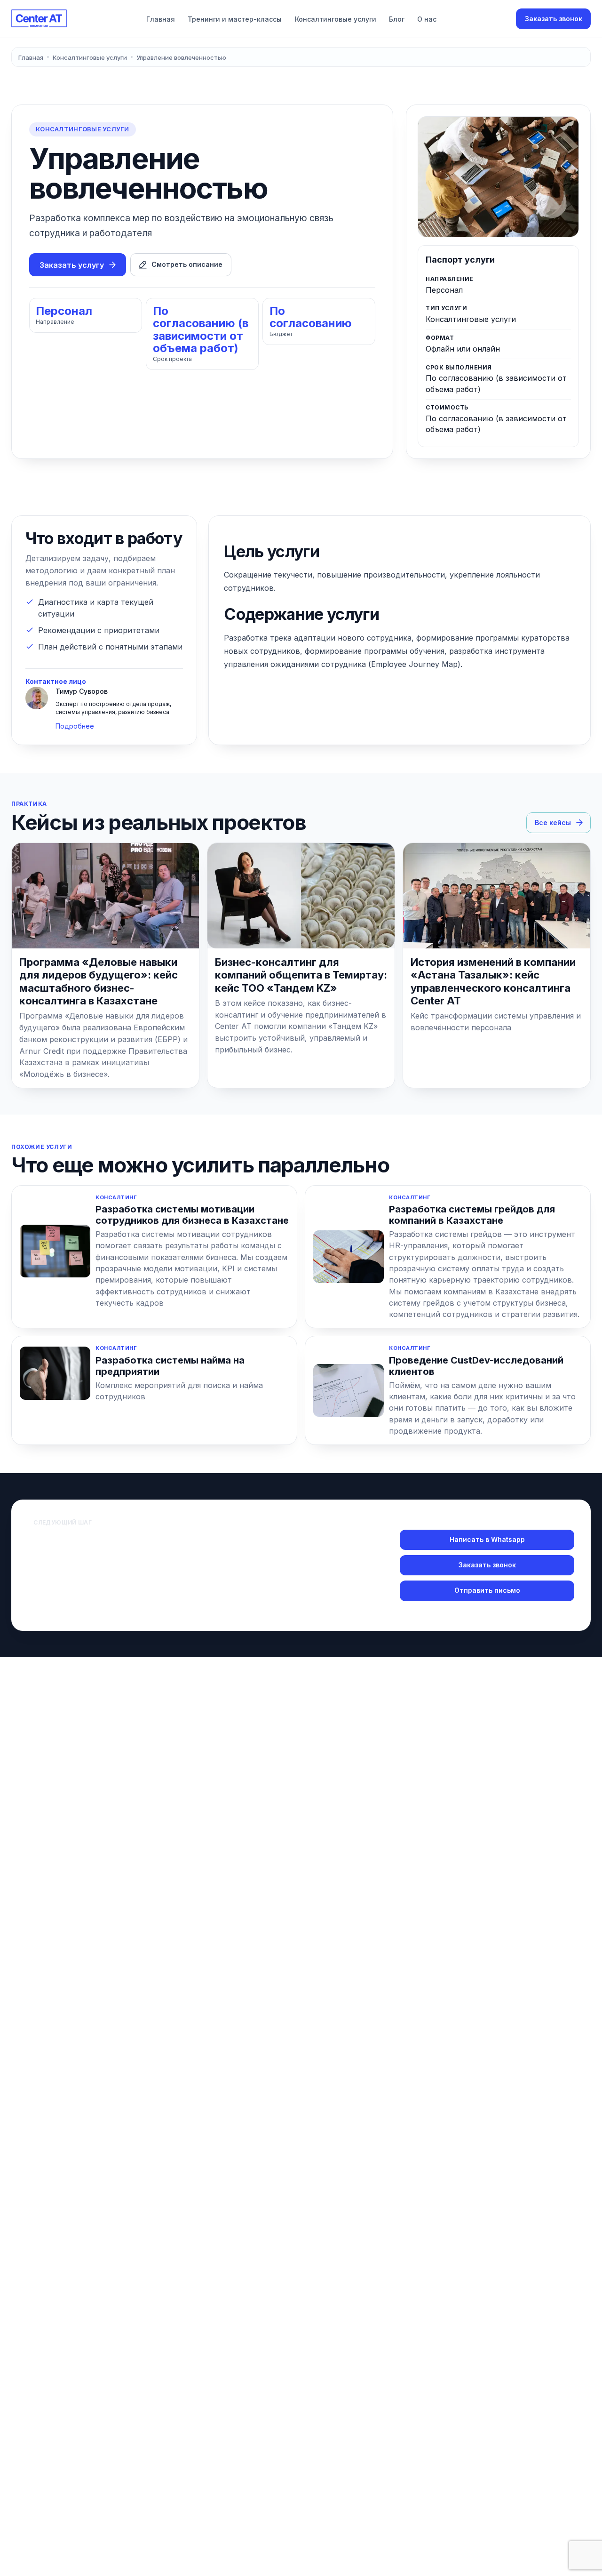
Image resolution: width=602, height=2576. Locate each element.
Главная (161, 19)
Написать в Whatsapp (487, 1539)
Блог (397, 19)
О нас (427, 19)
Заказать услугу (72, 265)
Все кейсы (553, 823)
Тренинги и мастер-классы (235, 19)
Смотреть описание (187, 264)
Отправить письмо (487, 1590)
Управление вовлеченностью (181, 57)
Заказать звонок (554, 19)
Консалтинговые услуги (336, 19)
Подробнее (75, 726)
